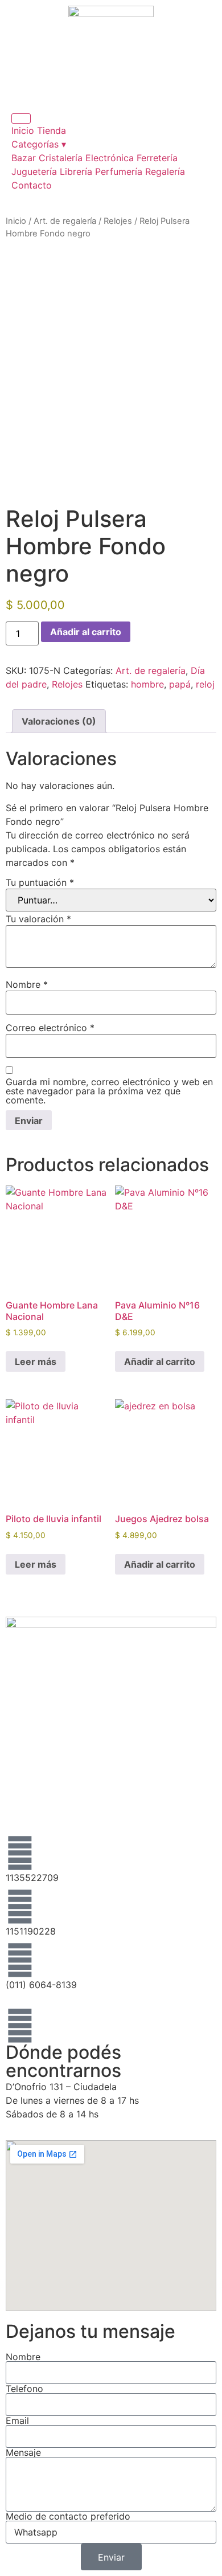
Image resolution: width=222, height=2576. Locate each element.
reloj (205, 684)
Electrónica (110, 158)
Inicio (23, 130)
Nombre (27, 984)
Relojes (118, 221)
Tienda (52, 130)
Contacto (32, 185)
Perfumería (119, 171)
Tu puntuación (40, 882)
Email (17, 2420)
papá (180, 684)
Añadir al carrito (86, 632)
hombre (147, 684)
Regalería (165, 171)
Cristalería (61, 158)
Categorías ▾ (39, 144)
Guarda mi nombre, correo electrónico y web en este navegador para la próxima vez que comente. (109, 1091)
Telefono (24, 2389)
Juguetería (34, 171)
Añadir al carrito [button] (160, 1361)
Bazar (24, 158)
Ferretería (157, 158)
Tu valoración (38, 919)
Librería (76, 171)
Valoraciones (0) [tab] (59, 721)
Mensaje (23, 2452)
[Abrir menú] (21, 118)
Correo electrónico (50, 1028)
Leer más (36, 1361)
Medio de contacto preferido (68, 2516)
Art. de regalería (65, 221)
